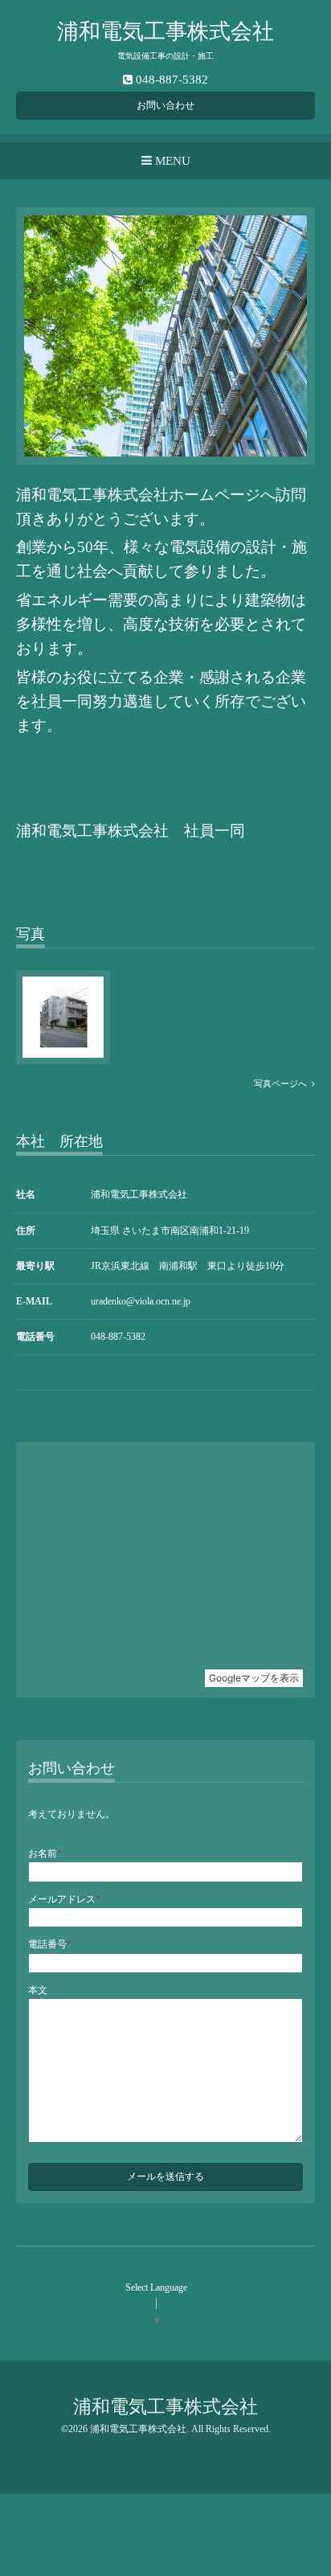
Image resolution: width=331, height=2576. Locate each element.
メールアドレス (64, 1899)
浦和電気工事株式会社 (176, 31)
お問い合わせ (165, 105)
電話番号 (50, 1944)
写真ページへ (283, 1084)
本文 (38, 1990)
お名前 (45, 1853)
